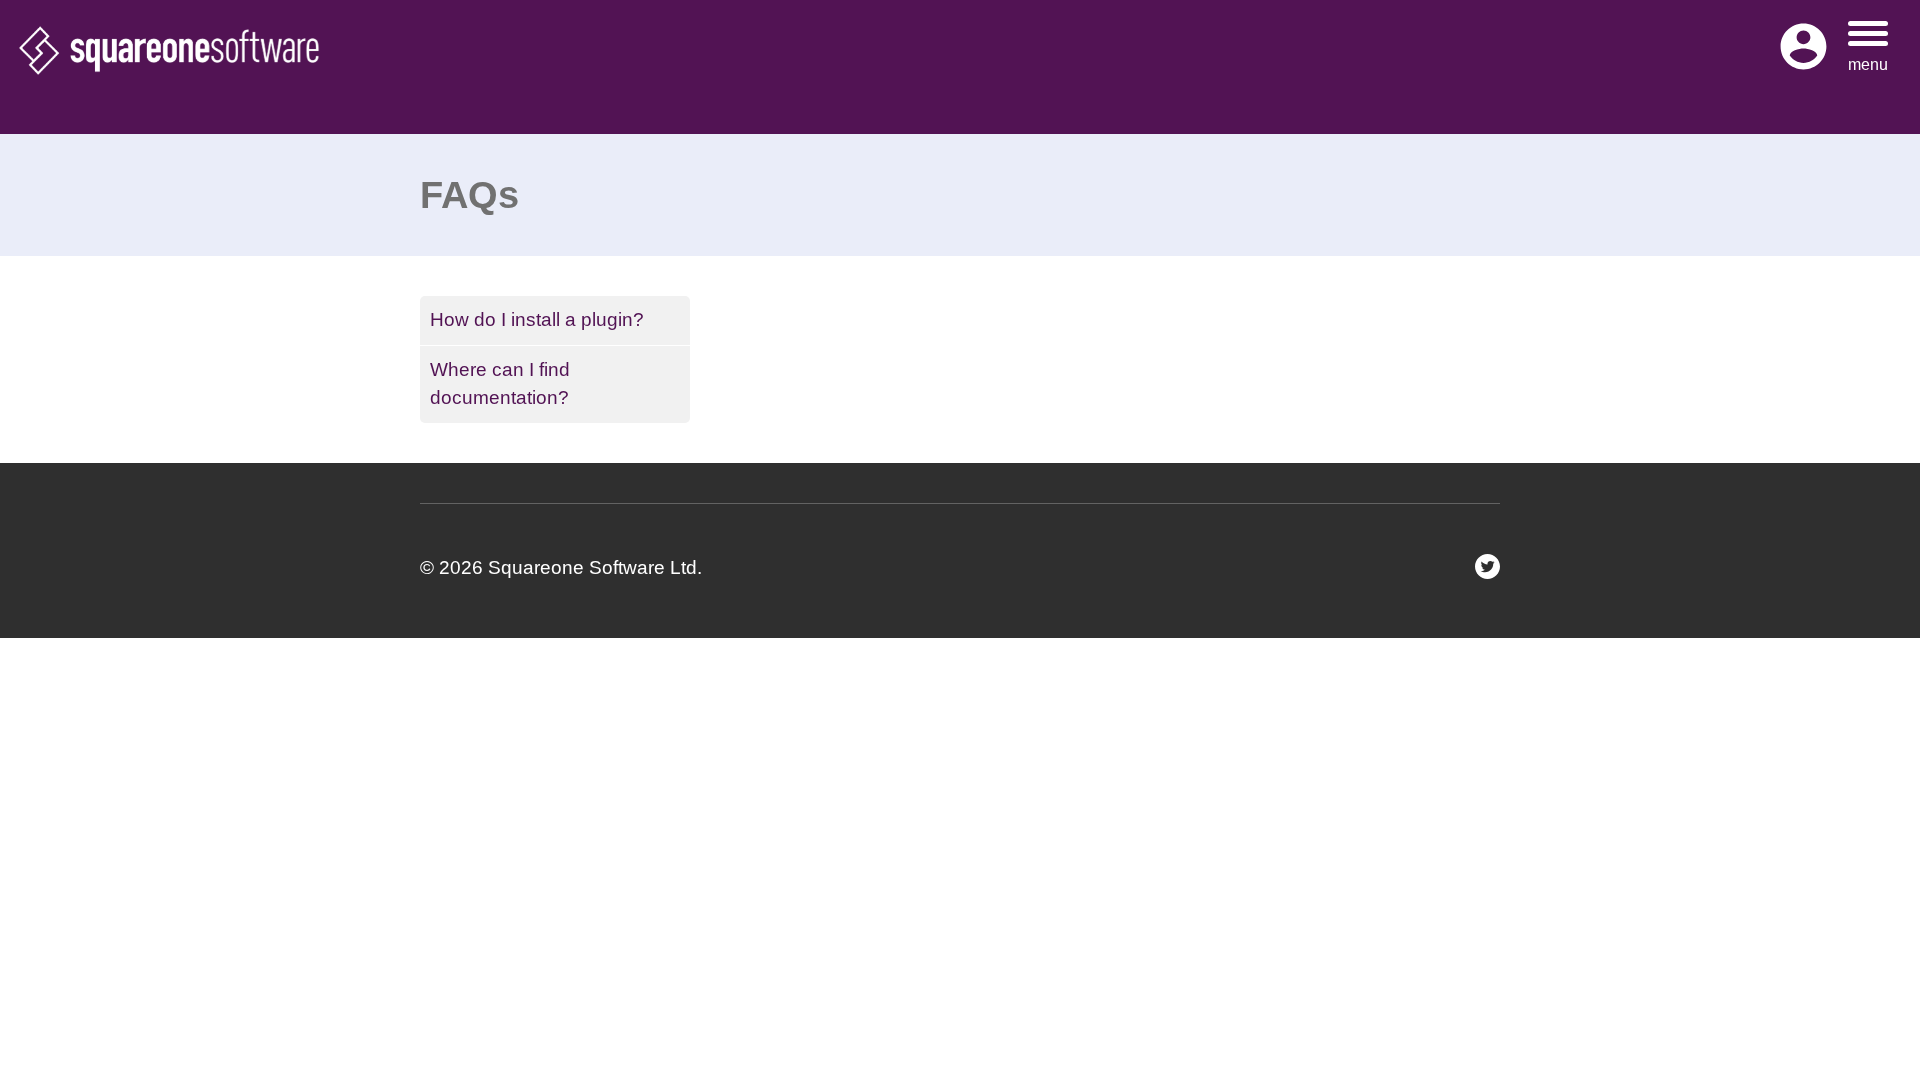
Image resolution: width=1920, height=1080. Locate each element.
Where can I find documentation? (500, 384)
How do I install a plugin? (537, 319)
